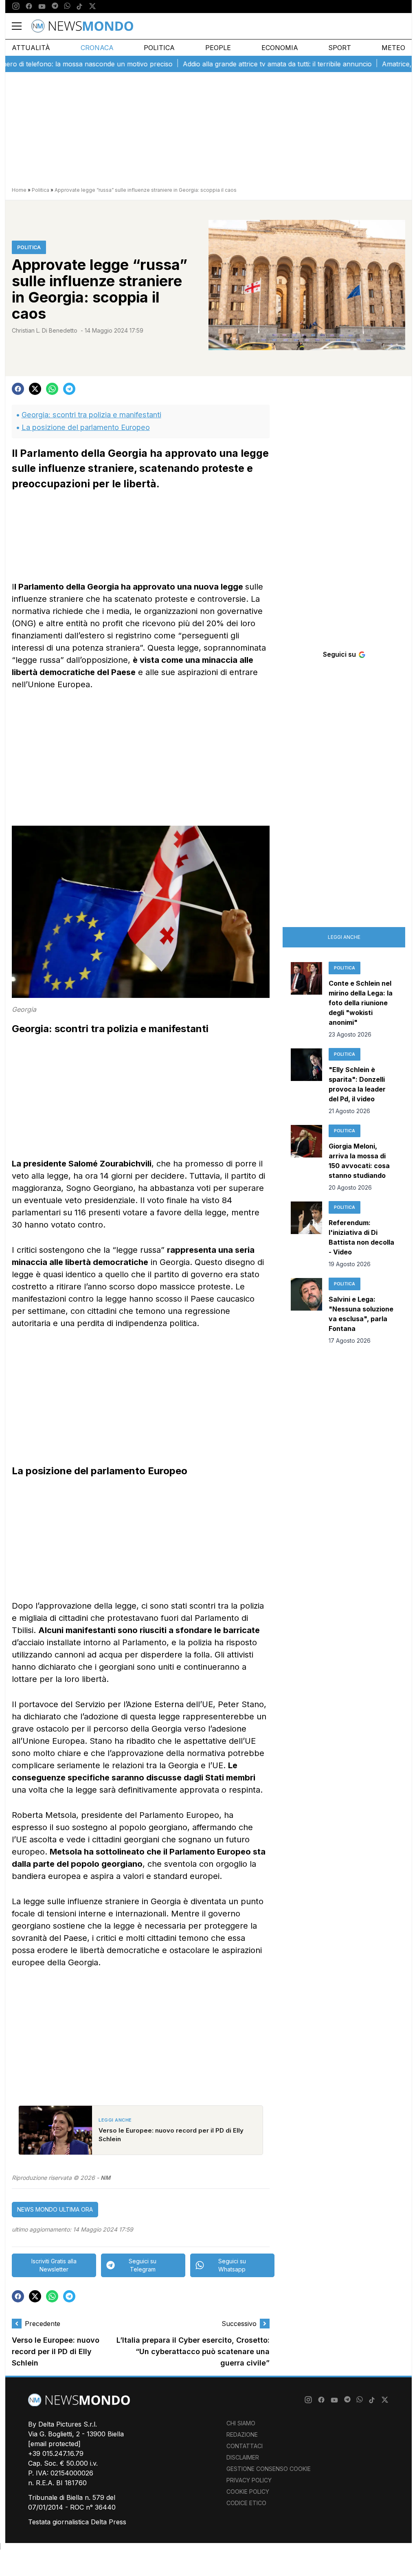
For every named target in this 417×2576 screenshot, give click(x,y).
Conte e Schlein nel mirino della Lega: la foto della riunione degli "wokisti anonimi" (361, 1003)
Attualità (31, 48)
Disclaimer (243, 2457)
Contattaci (245, 2446)
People (218, 48)
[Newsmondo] (82, 26)
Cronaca (97, 48)
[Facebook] (29, 7)
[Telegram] (55, 7)
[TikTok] (79, 7)
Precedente (43, 2324)
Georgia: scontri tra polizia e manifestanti (91, 415)
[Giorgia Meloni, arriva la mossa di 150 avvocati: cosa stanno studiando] (306, 1158)
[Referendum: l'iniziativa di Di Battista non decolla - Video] (306, 1235)
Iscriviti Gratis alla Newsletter (54, 2265)
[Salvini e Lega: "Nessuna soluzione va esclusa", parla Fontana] (306, 1311)
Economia (280, 48)
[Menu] (22, 26)
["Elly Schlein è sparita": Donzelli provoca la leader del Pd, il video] (306, 1082)
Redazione (242, 2435)
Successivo (239, 2324)
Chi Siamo (241, 2423)
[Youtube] (42, 7)
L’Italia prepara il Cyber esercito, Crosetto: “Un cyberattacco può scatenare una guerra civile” (193, 2352)
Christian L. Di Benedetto (45, 330)
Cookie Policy (248, 2492)
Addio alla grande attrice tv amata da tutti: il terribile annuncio (242, 64)
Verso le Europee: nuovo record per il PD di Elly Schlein (56, 2352)
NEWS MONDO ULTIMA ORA (55, 2209)
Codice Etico (246, 2503)
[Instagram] (16, 7)
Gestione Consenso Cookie (269, 2469)
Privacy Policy (249, 2480)
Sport (340, 48)
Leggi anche (344, 937)
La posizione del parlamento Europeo (86, 427)
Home (19, 190)
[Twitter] (92, 7)
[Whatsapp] (67, 7)
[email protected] (54, 2444)
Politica (159, 48)
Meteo (393, 48)
